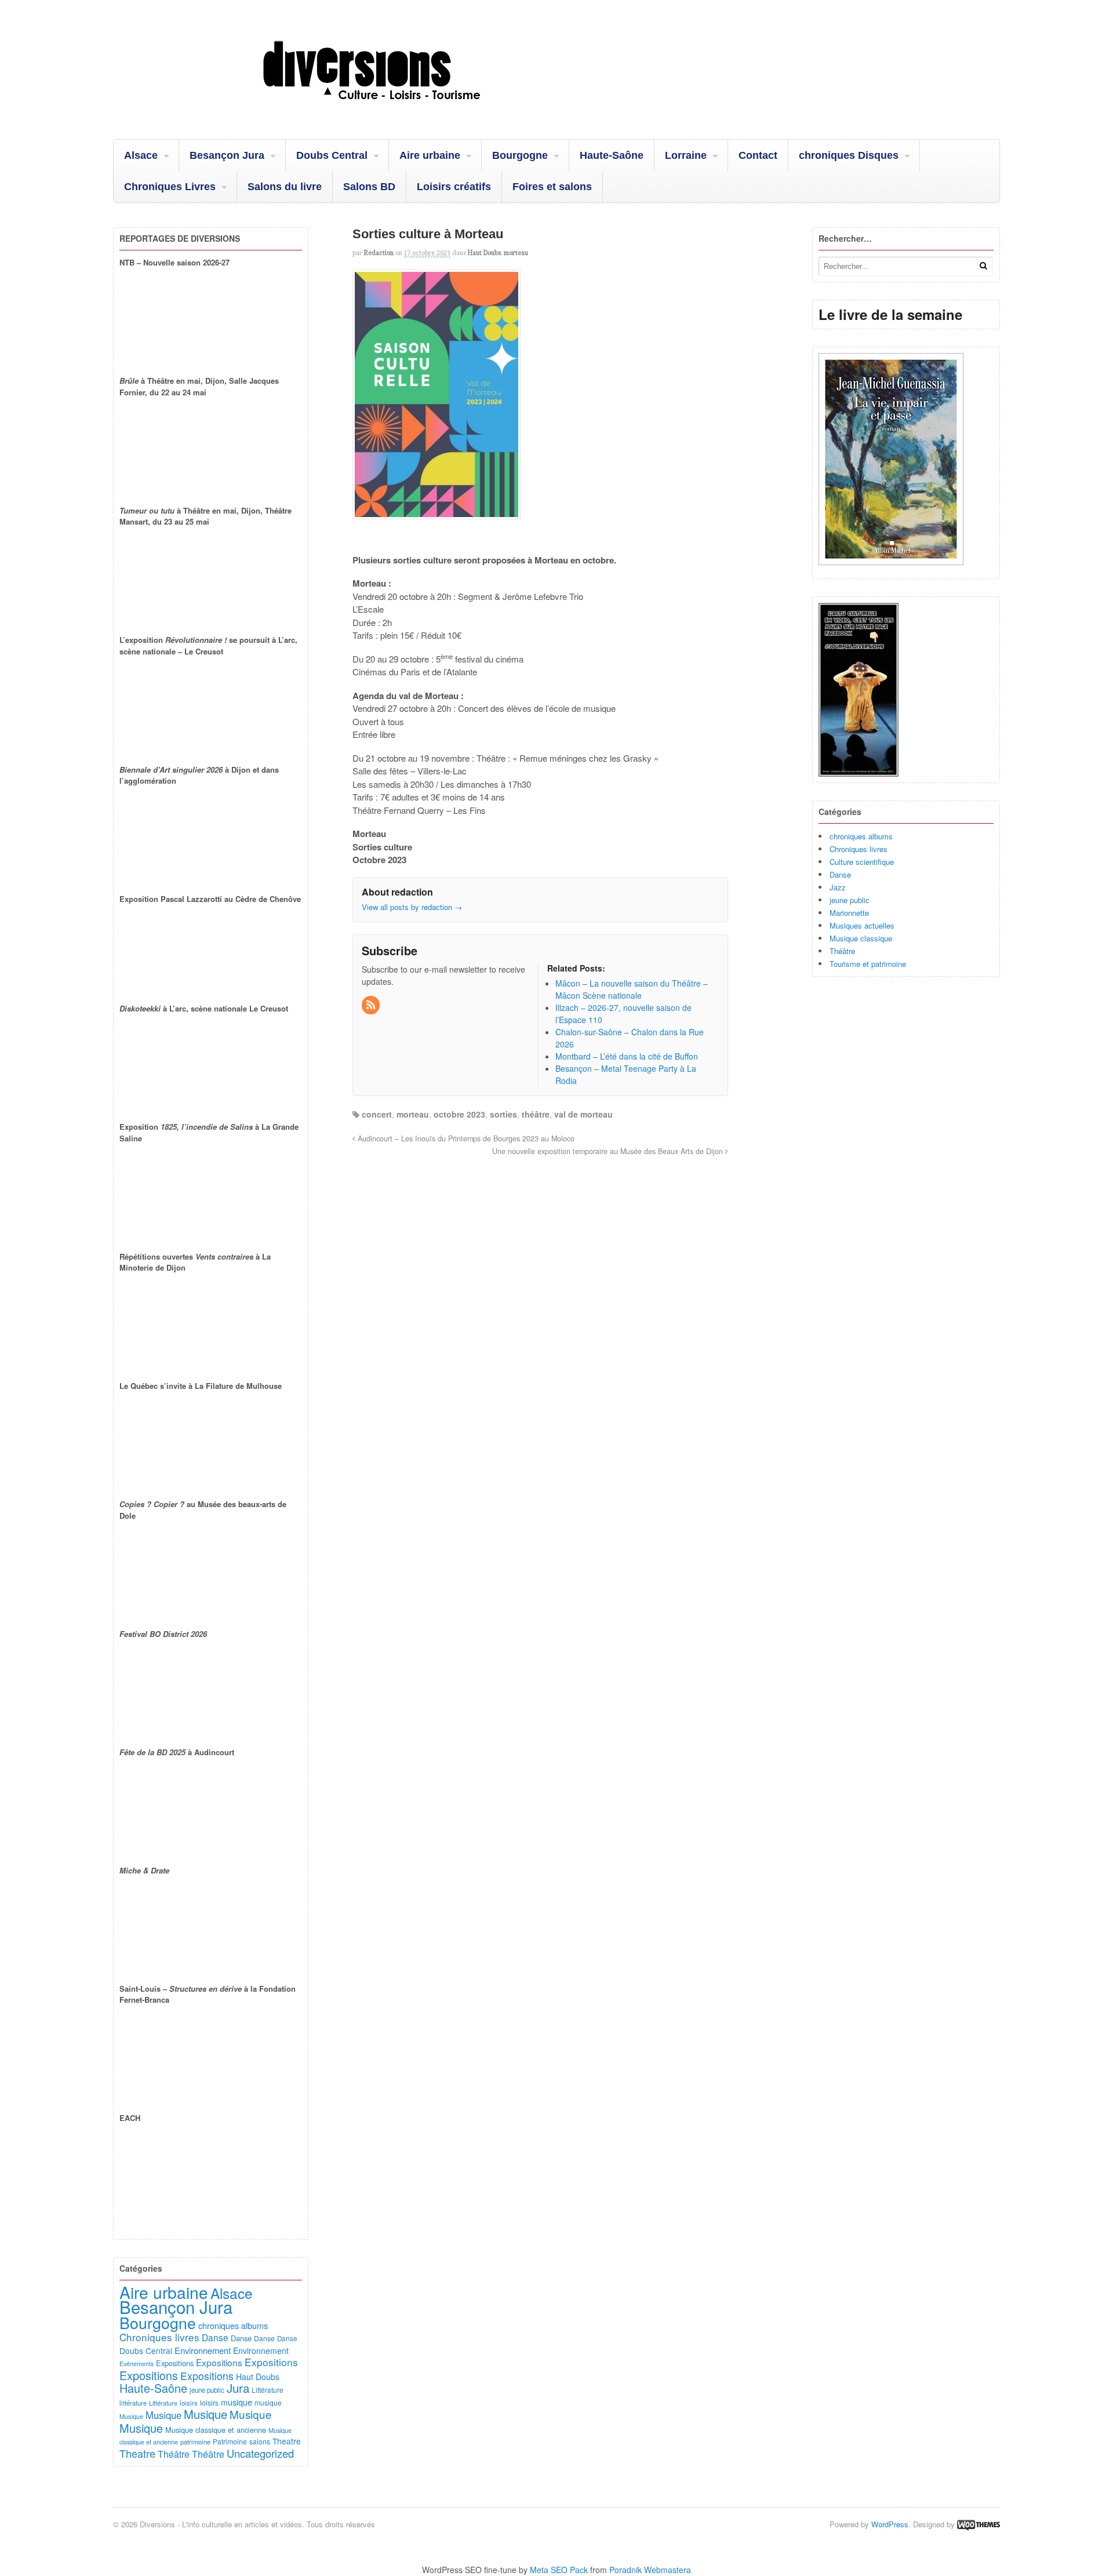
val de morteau (583, 1114)
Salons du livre (285, 187)
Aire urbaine (430, 155)
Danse (840, 874)
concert (377, 1114)
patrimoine (195, 2442)
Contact (758, 155)
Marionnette (849, 913)
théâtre (536, 1114)
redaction (379, 253)
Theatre (287, 2441)
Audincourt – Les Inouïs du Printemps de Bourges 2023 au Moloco (465, 1138)
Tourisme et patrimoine (868, 964)
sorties (503, 1114)
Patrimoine (230, 2441)
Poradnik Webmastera (650, 2570)
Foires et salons (552, 187)
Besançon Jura (227, 155)
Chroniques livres (859, 849)
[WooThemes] (979, 2524)
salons (260, 2441)
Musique (131, 2416)
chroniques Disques (849, 155)
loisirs (189, 2403)
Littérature (268, 2390)
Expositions (175, 2363)
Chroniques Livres (170, 187)
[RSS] (372, 1005)
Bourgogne (520, 155)
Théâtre (842, 951)
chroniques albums (861, 836)
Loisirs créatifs (454, 187)
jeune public (850, 900)
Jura (238, 2388)
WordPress (890, 2524)
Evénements (137, 2364)
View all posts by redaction (412, 907)
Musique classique (861, 938)
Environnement (203, 2350)
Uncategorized (260, 2453)
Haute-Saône (612, 155)
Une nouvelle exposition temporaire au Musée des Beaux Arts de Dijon (609, 1151)
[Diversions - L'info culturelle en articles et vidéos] (403, 110)
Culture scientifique (862, 862)
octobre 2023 (459, 1114)
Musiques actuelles (862, 925)
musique (237, 2402)
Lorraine (686, 155)
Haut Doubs (484, 253)
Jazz (838, 887)
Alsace (141, 155)
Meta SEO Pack (559, 2570)
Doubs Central (332, 155)
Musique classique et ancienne (216, 2430)
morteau (516, 253)
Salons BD (369, 187)
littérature (133, 2403)
